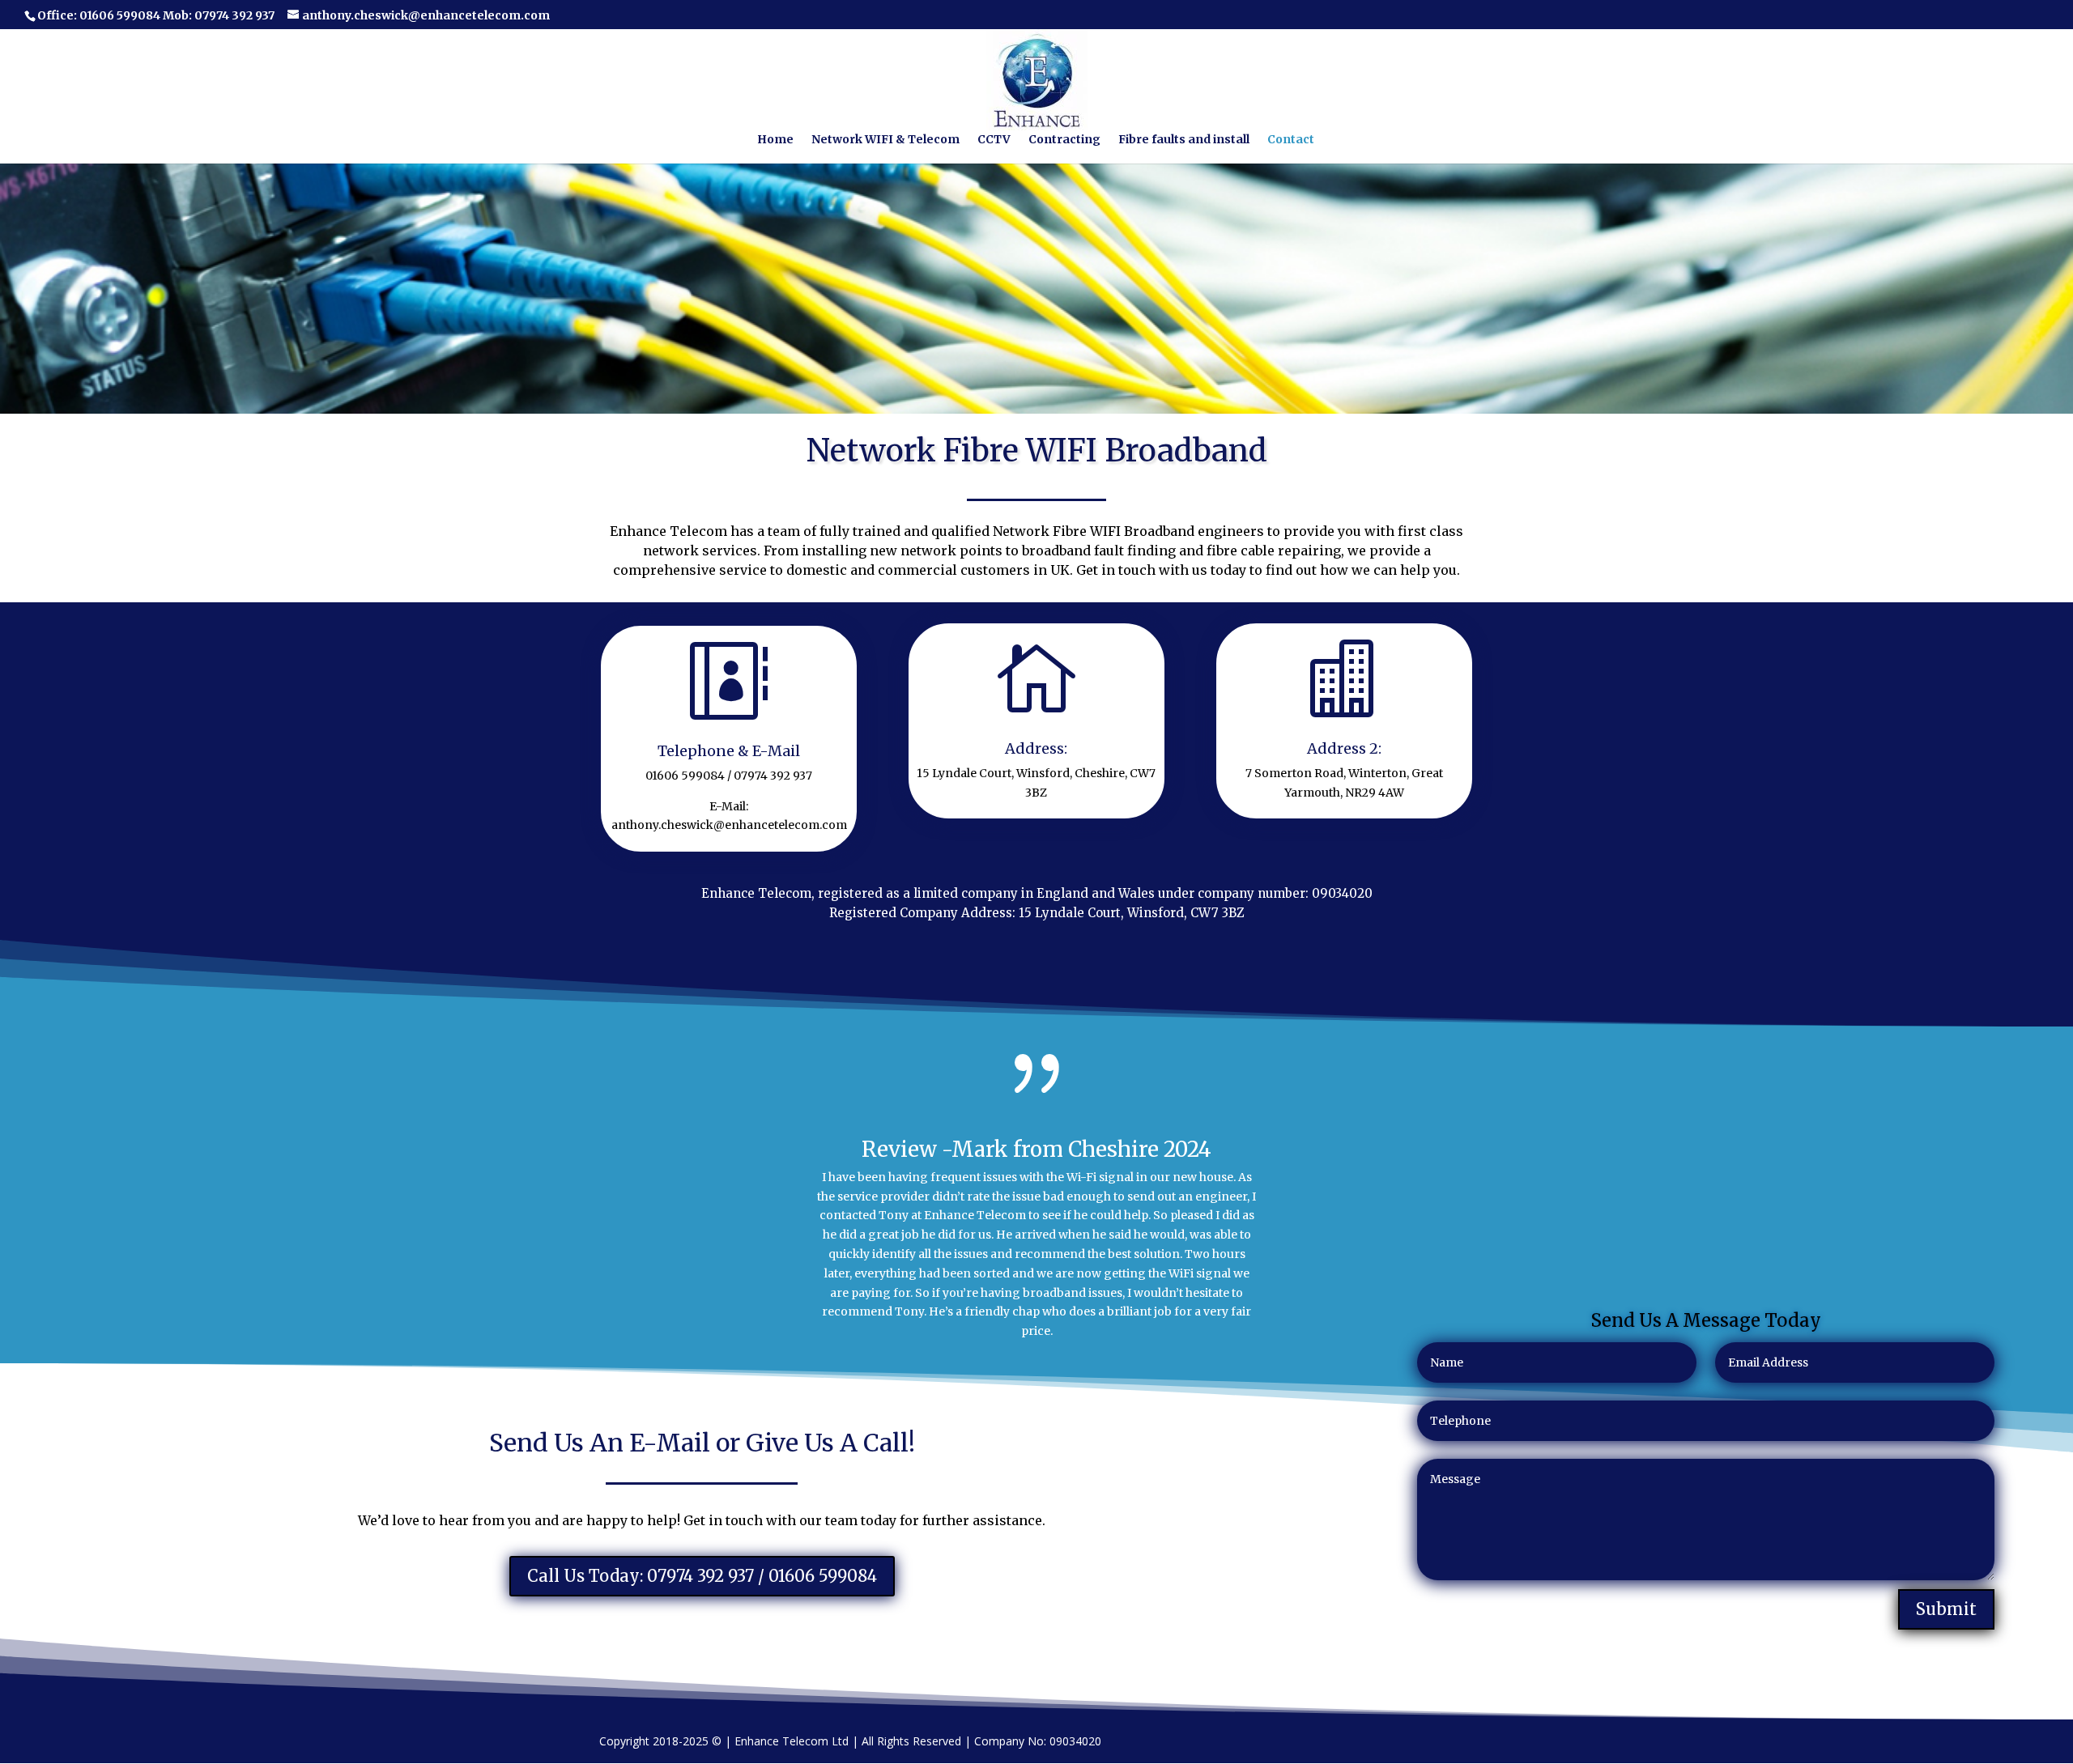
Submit (1946, 1609)
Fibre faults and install (1184, 140)
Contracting (1064, 140)
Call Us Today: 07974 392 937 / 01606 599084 (702, 1576)
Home (775, 140)
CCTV (994, 140)
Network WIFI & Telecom (885, 140)
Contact (1291, 140)
